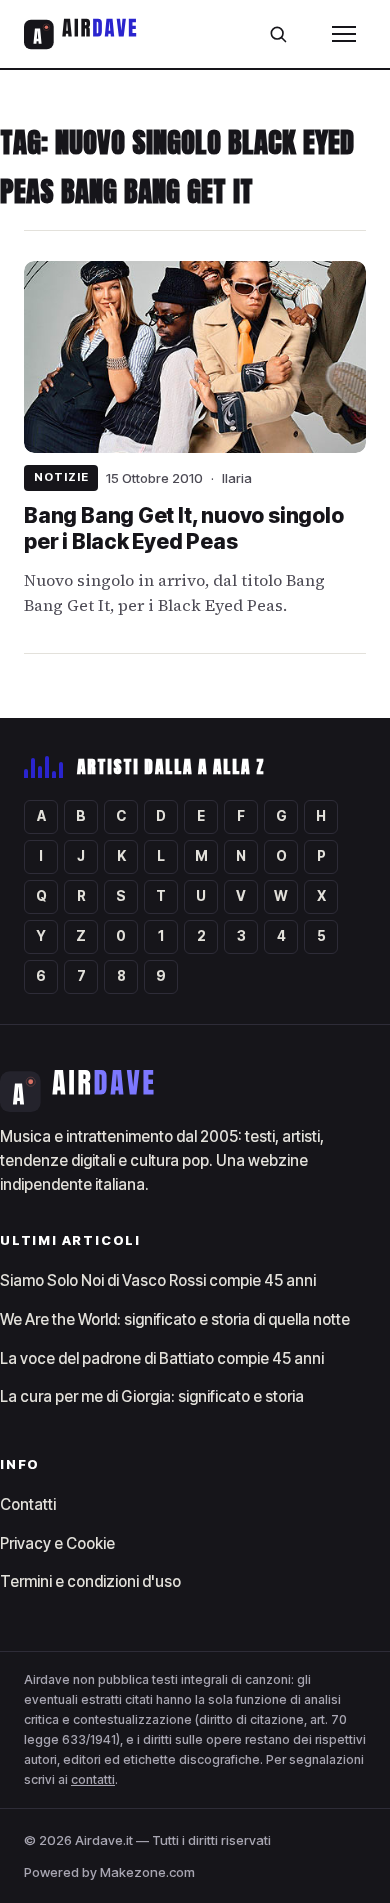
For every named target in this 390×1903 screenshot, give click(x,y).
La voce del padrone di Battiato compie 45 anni (162, 1358)
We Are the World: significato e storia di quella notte (175, 1319)
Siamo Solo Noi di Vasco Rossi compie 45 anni (158, 1280)
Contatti (28, 1504)
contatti (93, 1779)
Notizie (61, 477)
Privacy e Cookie (57, 1543)
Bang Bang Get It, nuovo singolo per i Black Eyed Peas (183, 528)
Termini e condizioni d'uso (90, 1581)
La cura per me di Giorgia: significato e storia (152, 1396)
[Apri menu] (344, 34)
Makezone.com (147, 1872)
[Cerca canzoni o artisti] (278, 34)
